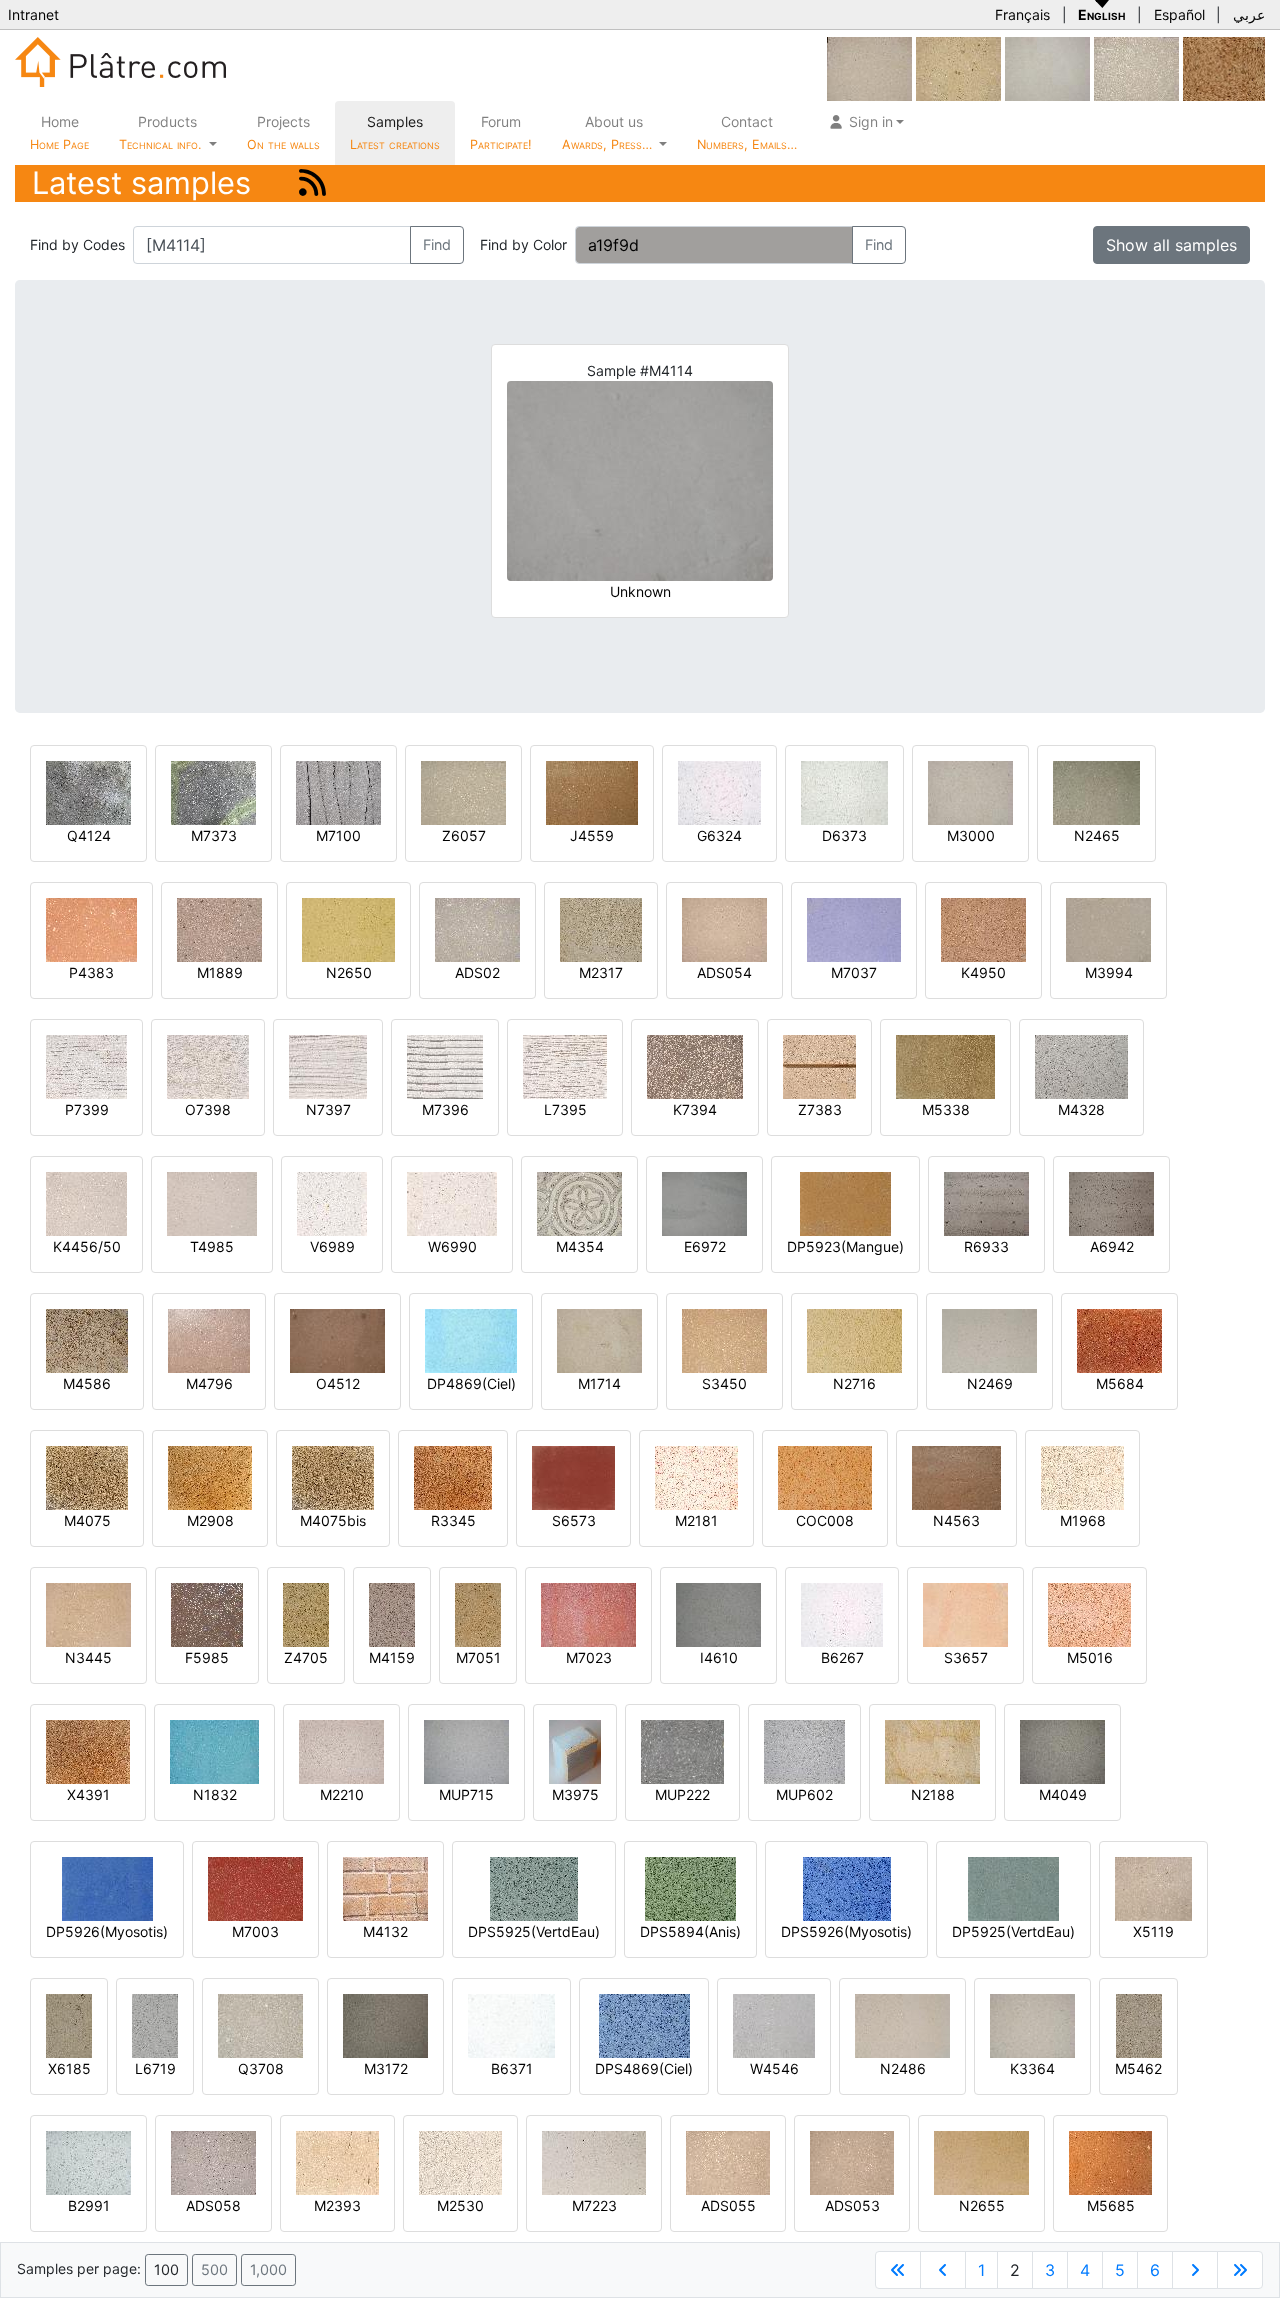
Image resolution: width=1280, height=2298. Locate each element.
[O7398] (208, 1065)
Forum (501, 132)
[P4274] (958, 67)
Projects (283, 132)
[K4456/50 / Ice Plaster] (86, 1202)
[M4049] (1062, 1750)
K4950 (983, 972)
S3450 (724, 1383)
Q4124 (89, 835)
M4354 (580, 1246)
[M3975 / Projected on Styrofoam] (575, 1750)
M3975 (575, 1794)
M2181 (696, 1520)
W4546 (774, 2068)
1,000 (268, 2269)
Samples (395, 132)
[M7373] (213, 791)
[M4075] (87, 1476)
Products (160, 132)
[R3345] (453, 1476)
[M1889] (219, 928)
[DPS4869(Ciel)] (644, 2024)
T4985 (212, 1246)
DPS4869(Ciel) (644, 2068)
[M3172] (385, 2024)
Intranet (33, 14)
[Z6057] (463, 791)
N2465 (1097, 835)
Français (1022, 14)
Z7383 (820, 1109)
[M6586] (1136, 67)
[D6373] (844, 791)
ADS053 (852, 2205)
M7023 (589, 1657)
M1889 (220, 972)
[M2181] (696, 1476)
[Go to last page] (1240, 2270)
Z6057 (464, 835)
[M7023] (588, 1613)
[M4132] (385, 1887)
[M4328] (1081, 1065)
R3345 (453, 1520)
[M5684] (1119, 1339)
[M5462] (1139, 2024)
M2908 (210, 1520)
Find (437, 244)
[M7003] (255, 1887)
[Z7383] (819, 1065)
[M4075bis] (333, 1476)
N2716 (854, 1383)
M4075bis (333, 1520)
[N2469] (989, 1339)
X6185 (69, 2068)
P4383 (91, 972)
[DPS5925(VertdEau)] (534, 1887)
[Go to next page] (1195, 2270)
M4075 (87, 1520)
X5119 (1153, 1931)
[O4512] (337, 1339)
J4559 (592, 835)
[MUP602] (804, 1750)
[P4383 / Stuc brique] (91, 928)
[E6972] (704, 1202)
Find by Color (523, 244)
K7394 (695, 1109)
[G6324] (719, 791)
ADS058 (213, 2205)
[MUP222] (682, 1750)
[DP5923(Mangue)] (845, 1202)
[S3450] (724, 1339)
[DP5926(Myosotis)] (107, 1887)
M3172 (386, 2068)
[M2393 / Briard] (337, 2161)
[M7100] (338, 791)
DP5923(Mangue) (845, 1246)
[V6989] (332, 1202)
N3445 (88, 1657)
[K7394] (695, 1065)
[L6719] (155, 2024)
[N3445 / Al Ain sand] (88, 1613)
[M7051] (478, 1613)
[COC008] (825, 1476)
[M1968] (1082, 1476)
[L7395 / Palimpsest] (565, 1065)
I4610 (719, 1657)
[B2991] (88, 2161)
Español (1179, 14)
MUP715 (466, 1794)
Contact (747, 132)
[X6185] (69, 2024)
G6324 (719, 835)
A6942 (1112, 1246)
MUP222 (682, 1794)
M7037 (854, 972)
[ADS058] (213, 2161)
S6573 (574, 1520)
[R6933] (986, 1202)
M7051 (478, 1657)
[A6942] (1111, 1202)
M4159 (392, 1657)
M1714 (599, 1383)
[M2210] (341, 1750)
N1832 (215, 1794)
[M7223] (594, 2161)
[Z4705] (306, 1613)
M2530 (460, 2205)
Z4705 (306, 1657)
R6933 (986, 1246)
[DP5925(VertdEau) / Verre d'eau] (1013, 1887)
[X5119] (1153, 1887)
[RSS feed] (312, 182)
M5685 (1111, 2205)
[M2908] (210, 1476)
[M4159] (392, 1613)
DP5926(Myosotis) (107, 1931)
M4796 (209, 1383)
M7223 (594, 2205)
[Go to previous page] (943, 2270)
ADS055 (728, 2205)
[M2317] (601, 928)
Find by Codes (77, 244)
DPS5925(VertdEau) (534, 1931)
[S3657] (965, 1613)
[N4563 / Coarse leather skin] (956, 1476)
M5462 (1138, 2068)
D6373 (844, 835)
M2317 (601, 972)
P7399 (87, 1109)
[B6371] (511, 2024)
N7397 (328, 1109)
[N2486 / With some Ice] (902, 2024)
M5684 (1120, 1383)
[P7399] (86, 1065)
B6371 (512, 2068)
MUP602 (804, 1794)
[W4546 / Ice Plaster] (774, 2024)
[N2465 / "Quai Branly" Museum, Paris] (1096, 791)
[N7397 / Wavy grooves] (328, 1065)
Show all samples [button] (1171, 245)
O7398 (208, 1109)
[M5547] (1047, 67)
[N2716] (854, 1339)
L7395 (565, 1109)
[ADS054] (724, 928)
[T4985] (212, 1202)
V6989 (332, 1246)
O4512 (338, 1383)
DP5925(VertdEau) (1013, 1931)
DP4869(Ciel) (471, 1383)
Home (59, 132)
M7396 (445, 1109)
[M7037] (854, 928)
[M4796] (209, 1339)
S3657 (966, 1657)
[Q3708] (260, 2024)
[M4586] (87, 1339)
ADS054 (724, 972)
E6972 (705, 1246)
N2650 (349, 972)
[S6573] (573, 1476)
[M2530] (460, 2161)
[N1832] (214, 1750)
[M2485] (1224, 67)
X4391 (88, 1794)
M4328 (1081, 1109)
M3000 (971, 835)
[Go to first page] (898, 2270)
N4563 (956, 1520)
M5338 (946, 1109)
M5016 (1090, 1657)
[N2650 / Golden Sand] (348, 928)
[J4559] (592, 791)
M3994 (1109, 972)
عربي (1249, 14)
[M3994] (1108, 928)
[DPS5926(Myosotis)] (847, 1887)
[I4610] (718, 1613)
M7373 (214, 835)
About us (609, 132)
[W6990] (452, 1202)
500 (214, 2269)
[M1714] (599, 1339)
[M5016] (1089, 1613)
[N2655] (981, 2161)
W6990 (452, 1246)
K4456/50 (87, 1246)
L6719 (155, 2068)
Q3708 (261, 2068)
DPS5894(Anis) (690, 1931)
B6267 (842, 1657)
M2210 (342, 1794)
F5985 (207, 1657)
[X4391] (88, 1750)
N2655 (982, 2205)
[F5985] (207, 1613)
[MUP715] (466, 1750)
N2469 (990, 1383)
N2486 (903, 2068)
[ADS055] (728, 2161)
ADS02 (477, 972)
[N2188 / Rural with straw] (932, 1750)
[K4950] (983, 928)
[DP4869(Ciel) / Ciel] (471, 1339)
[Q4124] (88, 791)
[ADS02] (477, 928)
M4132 (385, 1931)
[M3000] (970, 791)
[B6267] (842, 1613)
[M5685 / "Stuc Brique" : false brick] (1110, 2161)
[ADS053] (852, 2161)
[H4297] (869, 67)
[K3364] (1032, 2024)
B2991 (89, 2205)
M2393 (337, 2205)
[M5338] (945, 1065)
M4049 (1063, 1794)
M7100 (338, 835)
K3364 (1032, 2068)
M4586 (87, 1383)
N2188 (933, 1794)
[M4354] (579, 1202)
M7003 (255, 1931)
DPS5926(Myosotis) (846, 1931)
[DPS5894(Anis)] (690, 1887)
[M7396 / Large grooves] (445, 1065)
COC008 (825, 1520)
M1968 (1083, 1520)
